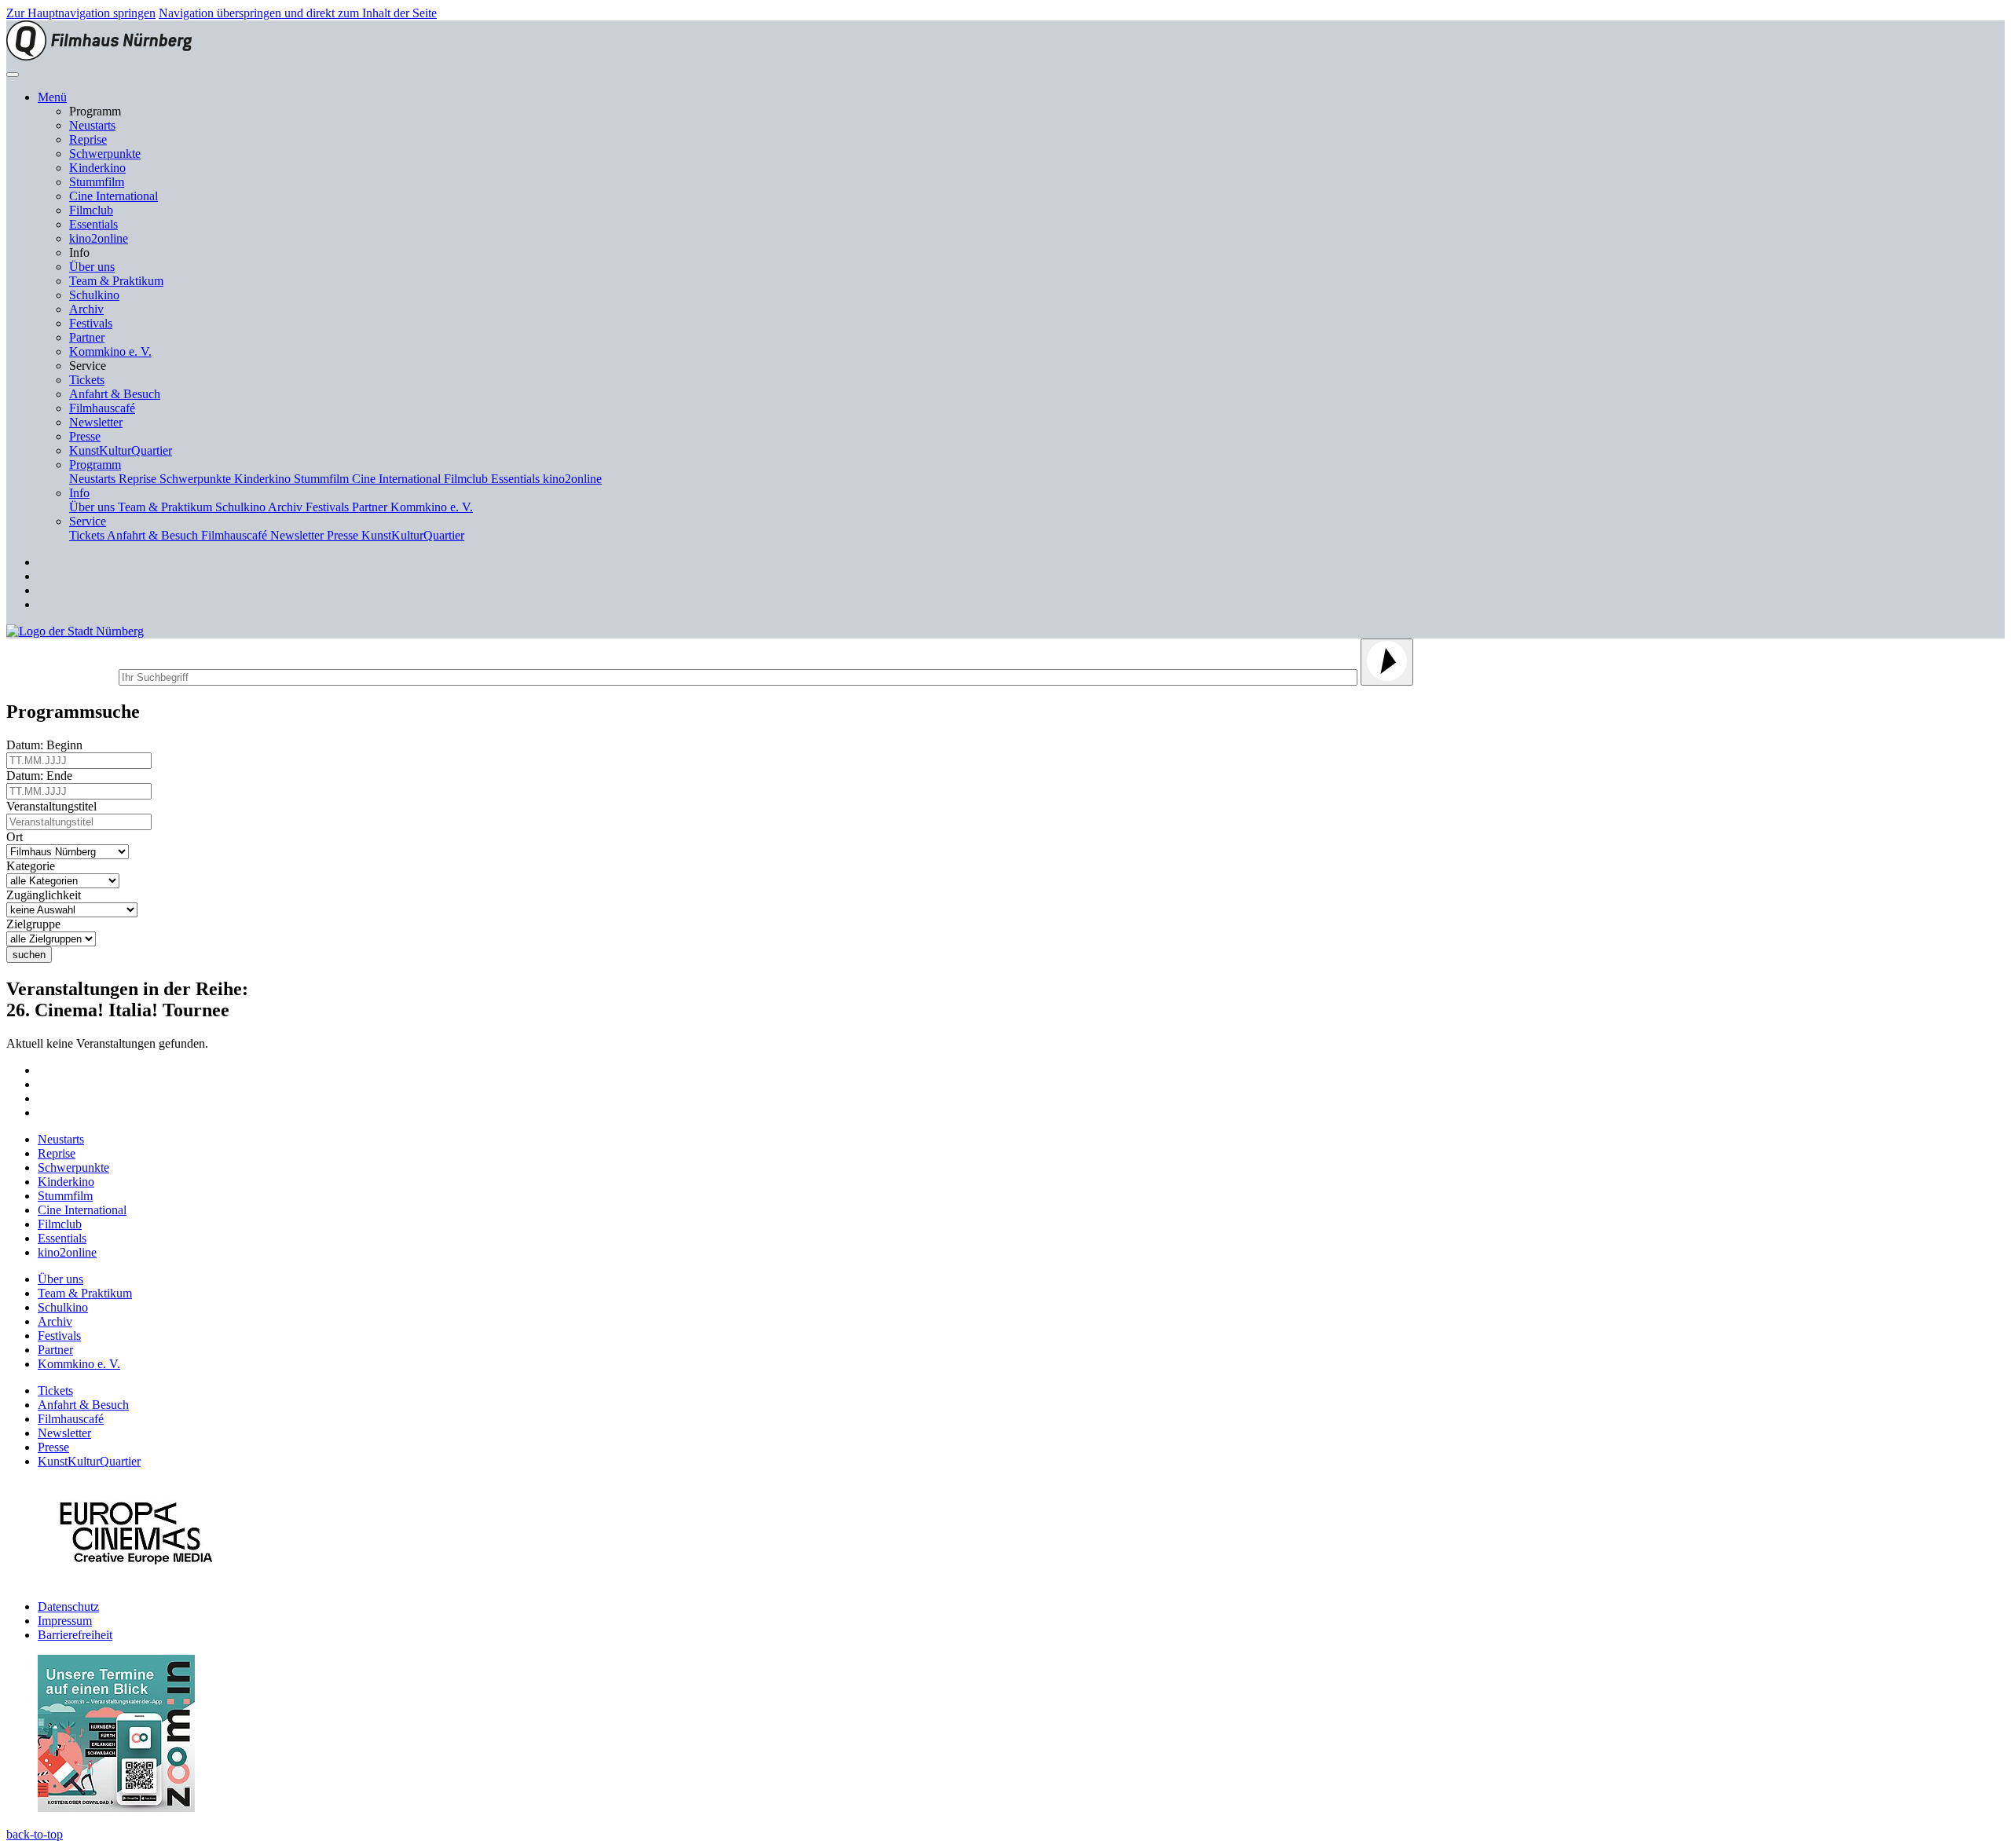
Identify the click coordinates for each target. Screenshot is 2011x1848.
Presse (85, 436)
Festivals (91, 323)
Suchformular (61, 675)
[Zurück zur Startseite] (99, 56)
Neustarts (92, 125)
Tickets (87, 380)
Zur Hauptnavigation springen (81, 13)
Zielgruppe (37, 924)
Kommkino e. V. (110, 351)
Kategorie (34, 866)
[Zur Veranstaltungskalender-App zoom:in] (116, 1808)
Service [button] (88, 521)
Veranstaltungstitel (55, 806)
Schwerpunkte (105, 154)
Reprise (88, 139)
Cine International (114, 196)
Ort (18, 837)
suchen (29, 955)
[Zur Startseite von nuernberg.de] (75, 631)
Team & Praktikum (116, 281)
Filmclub (91, 210)
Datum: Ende (42, 776)
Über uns (92, 267)
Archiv (86, 309)
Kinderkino (97, 168)
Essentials (93, 224)
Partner (87, 337)
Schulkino (94, 295)
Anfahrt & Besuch (115, 394)
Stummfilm (97, 182)
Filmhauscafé (102, 408)
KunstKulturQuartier (121, 450)
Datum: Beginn (48, 745)
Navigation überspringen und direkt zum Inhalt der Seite (298, 13)
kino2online (99, 238)
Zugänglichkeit (47, 895)
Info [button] (79, 493)
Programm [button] (95, 465)
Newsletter (96, 422)
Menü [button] (52, 97)
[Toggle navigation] (13, 75)
